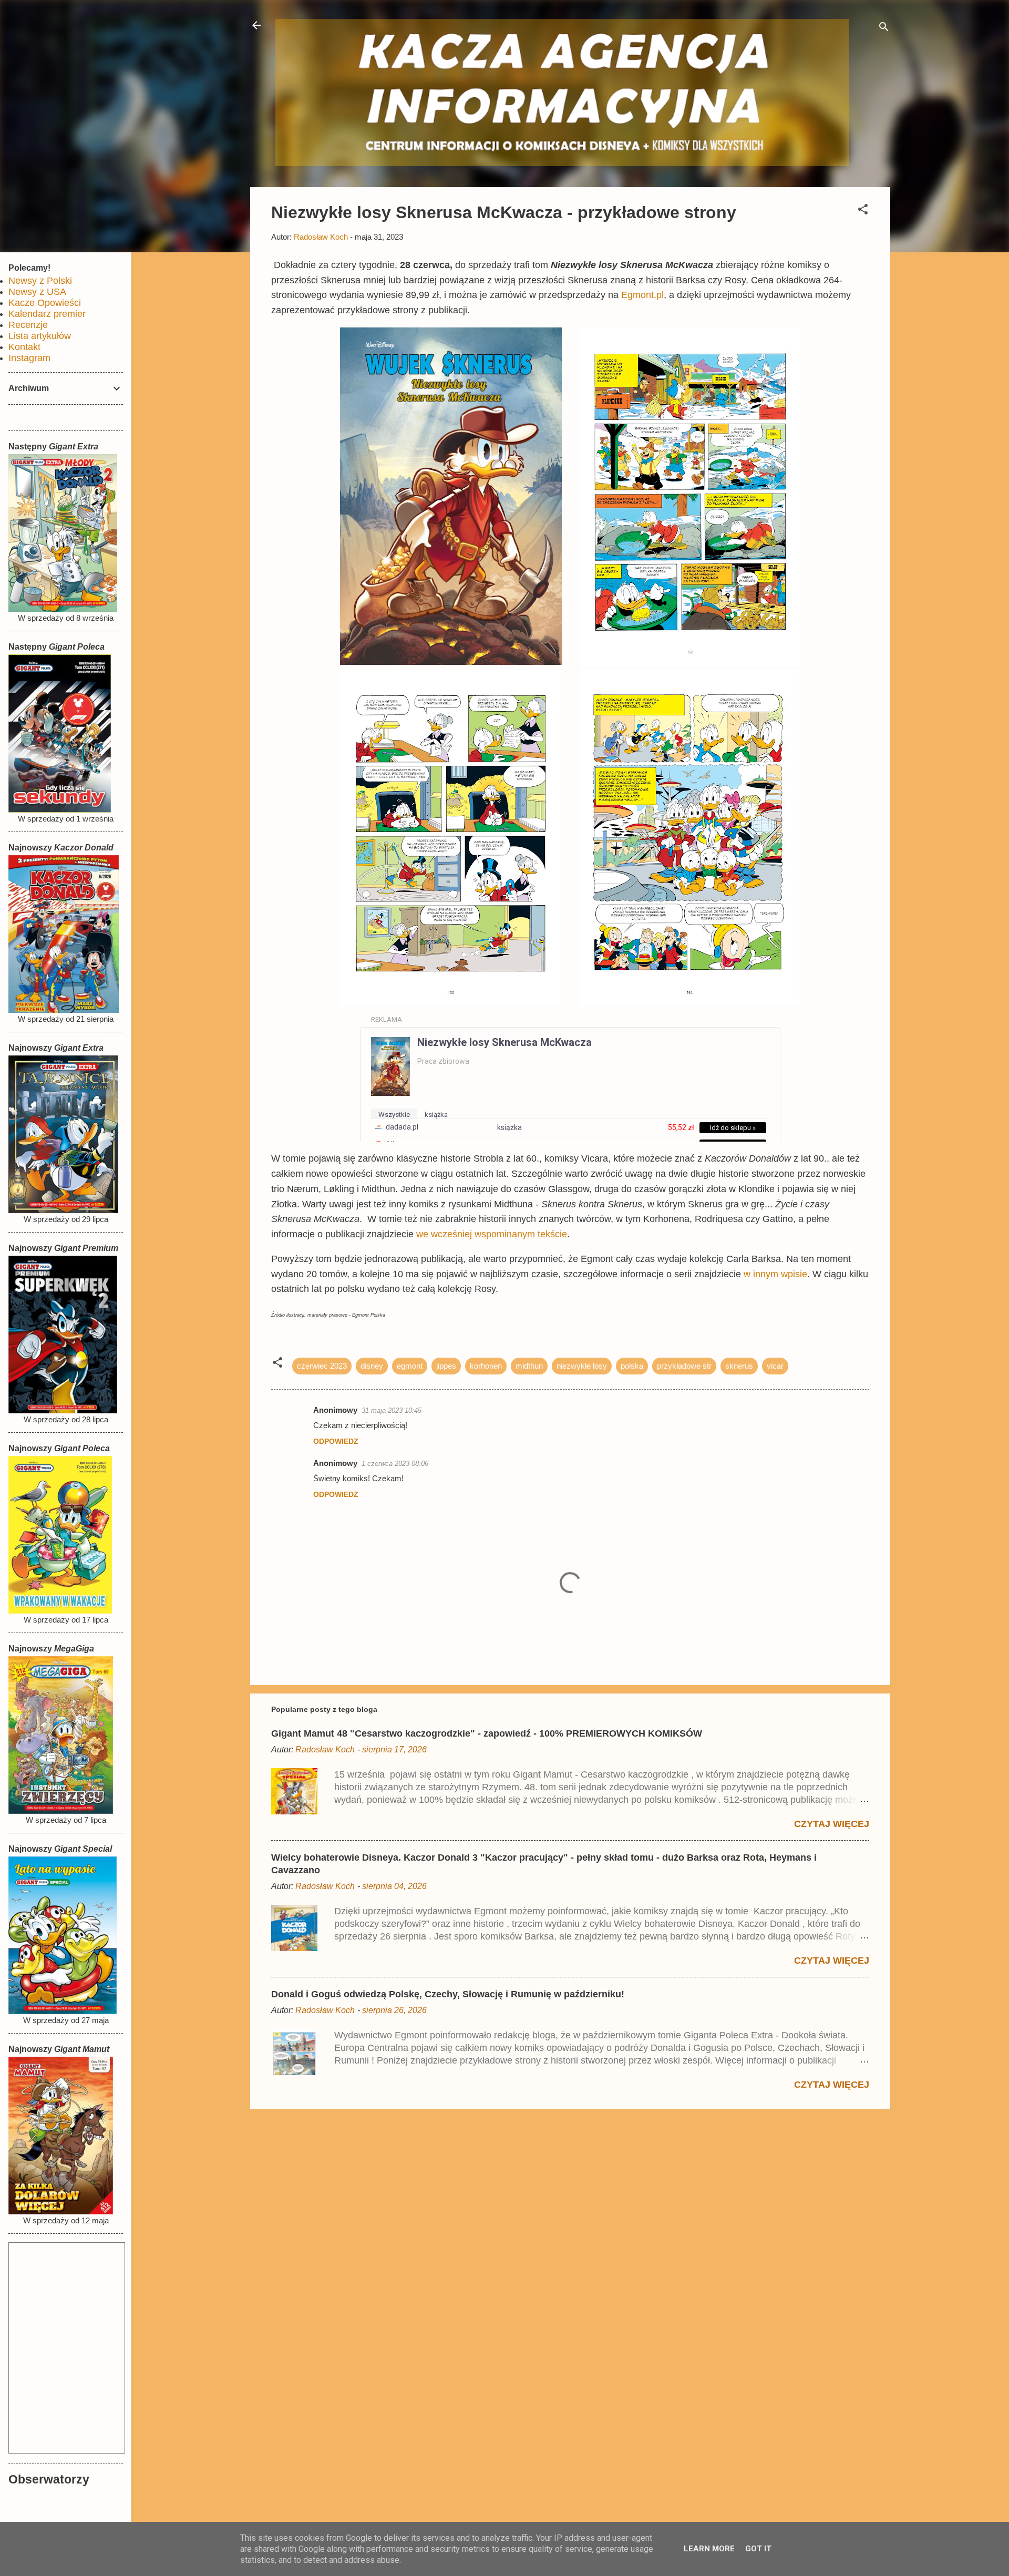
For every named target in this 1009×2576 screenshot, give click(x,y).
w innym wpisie (775, 1274)
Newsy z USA (37, 292)
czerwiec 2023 (322, 1366)
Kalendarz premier (47, 314)
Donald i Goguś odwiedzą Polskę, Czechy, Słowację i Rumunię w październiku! (448, 1994)
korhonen (486, 1366)
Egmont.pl (642, 295)
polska (632, 1366)
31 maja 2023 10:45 (392, 1410)
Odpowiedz (336, 1441)
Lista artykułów (40, 336)
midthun (529, 1366)
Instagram (29, 358)
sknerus (739, 1366)
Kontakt (24, 347)
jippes (446, 1366)
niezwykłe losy (582, 1366)
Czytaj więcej (832, 1824)
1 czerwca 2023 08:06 (395, 1464)
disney (372, 1366)
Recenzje (28, 325)
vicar (775, 1366)
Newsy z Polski (40, 281)
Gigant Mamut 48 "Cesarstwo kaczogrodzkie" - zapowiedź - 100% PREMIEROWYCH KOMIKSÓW (487, 1733)
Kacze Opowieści (45, 303)
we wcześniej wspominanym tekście (492, 1234)
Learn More (709, 2549)
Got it (758, 2549)
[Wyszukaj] (884, 29)
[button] (863, 211)
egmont (410, 1366)
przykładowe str (684, 1366)
